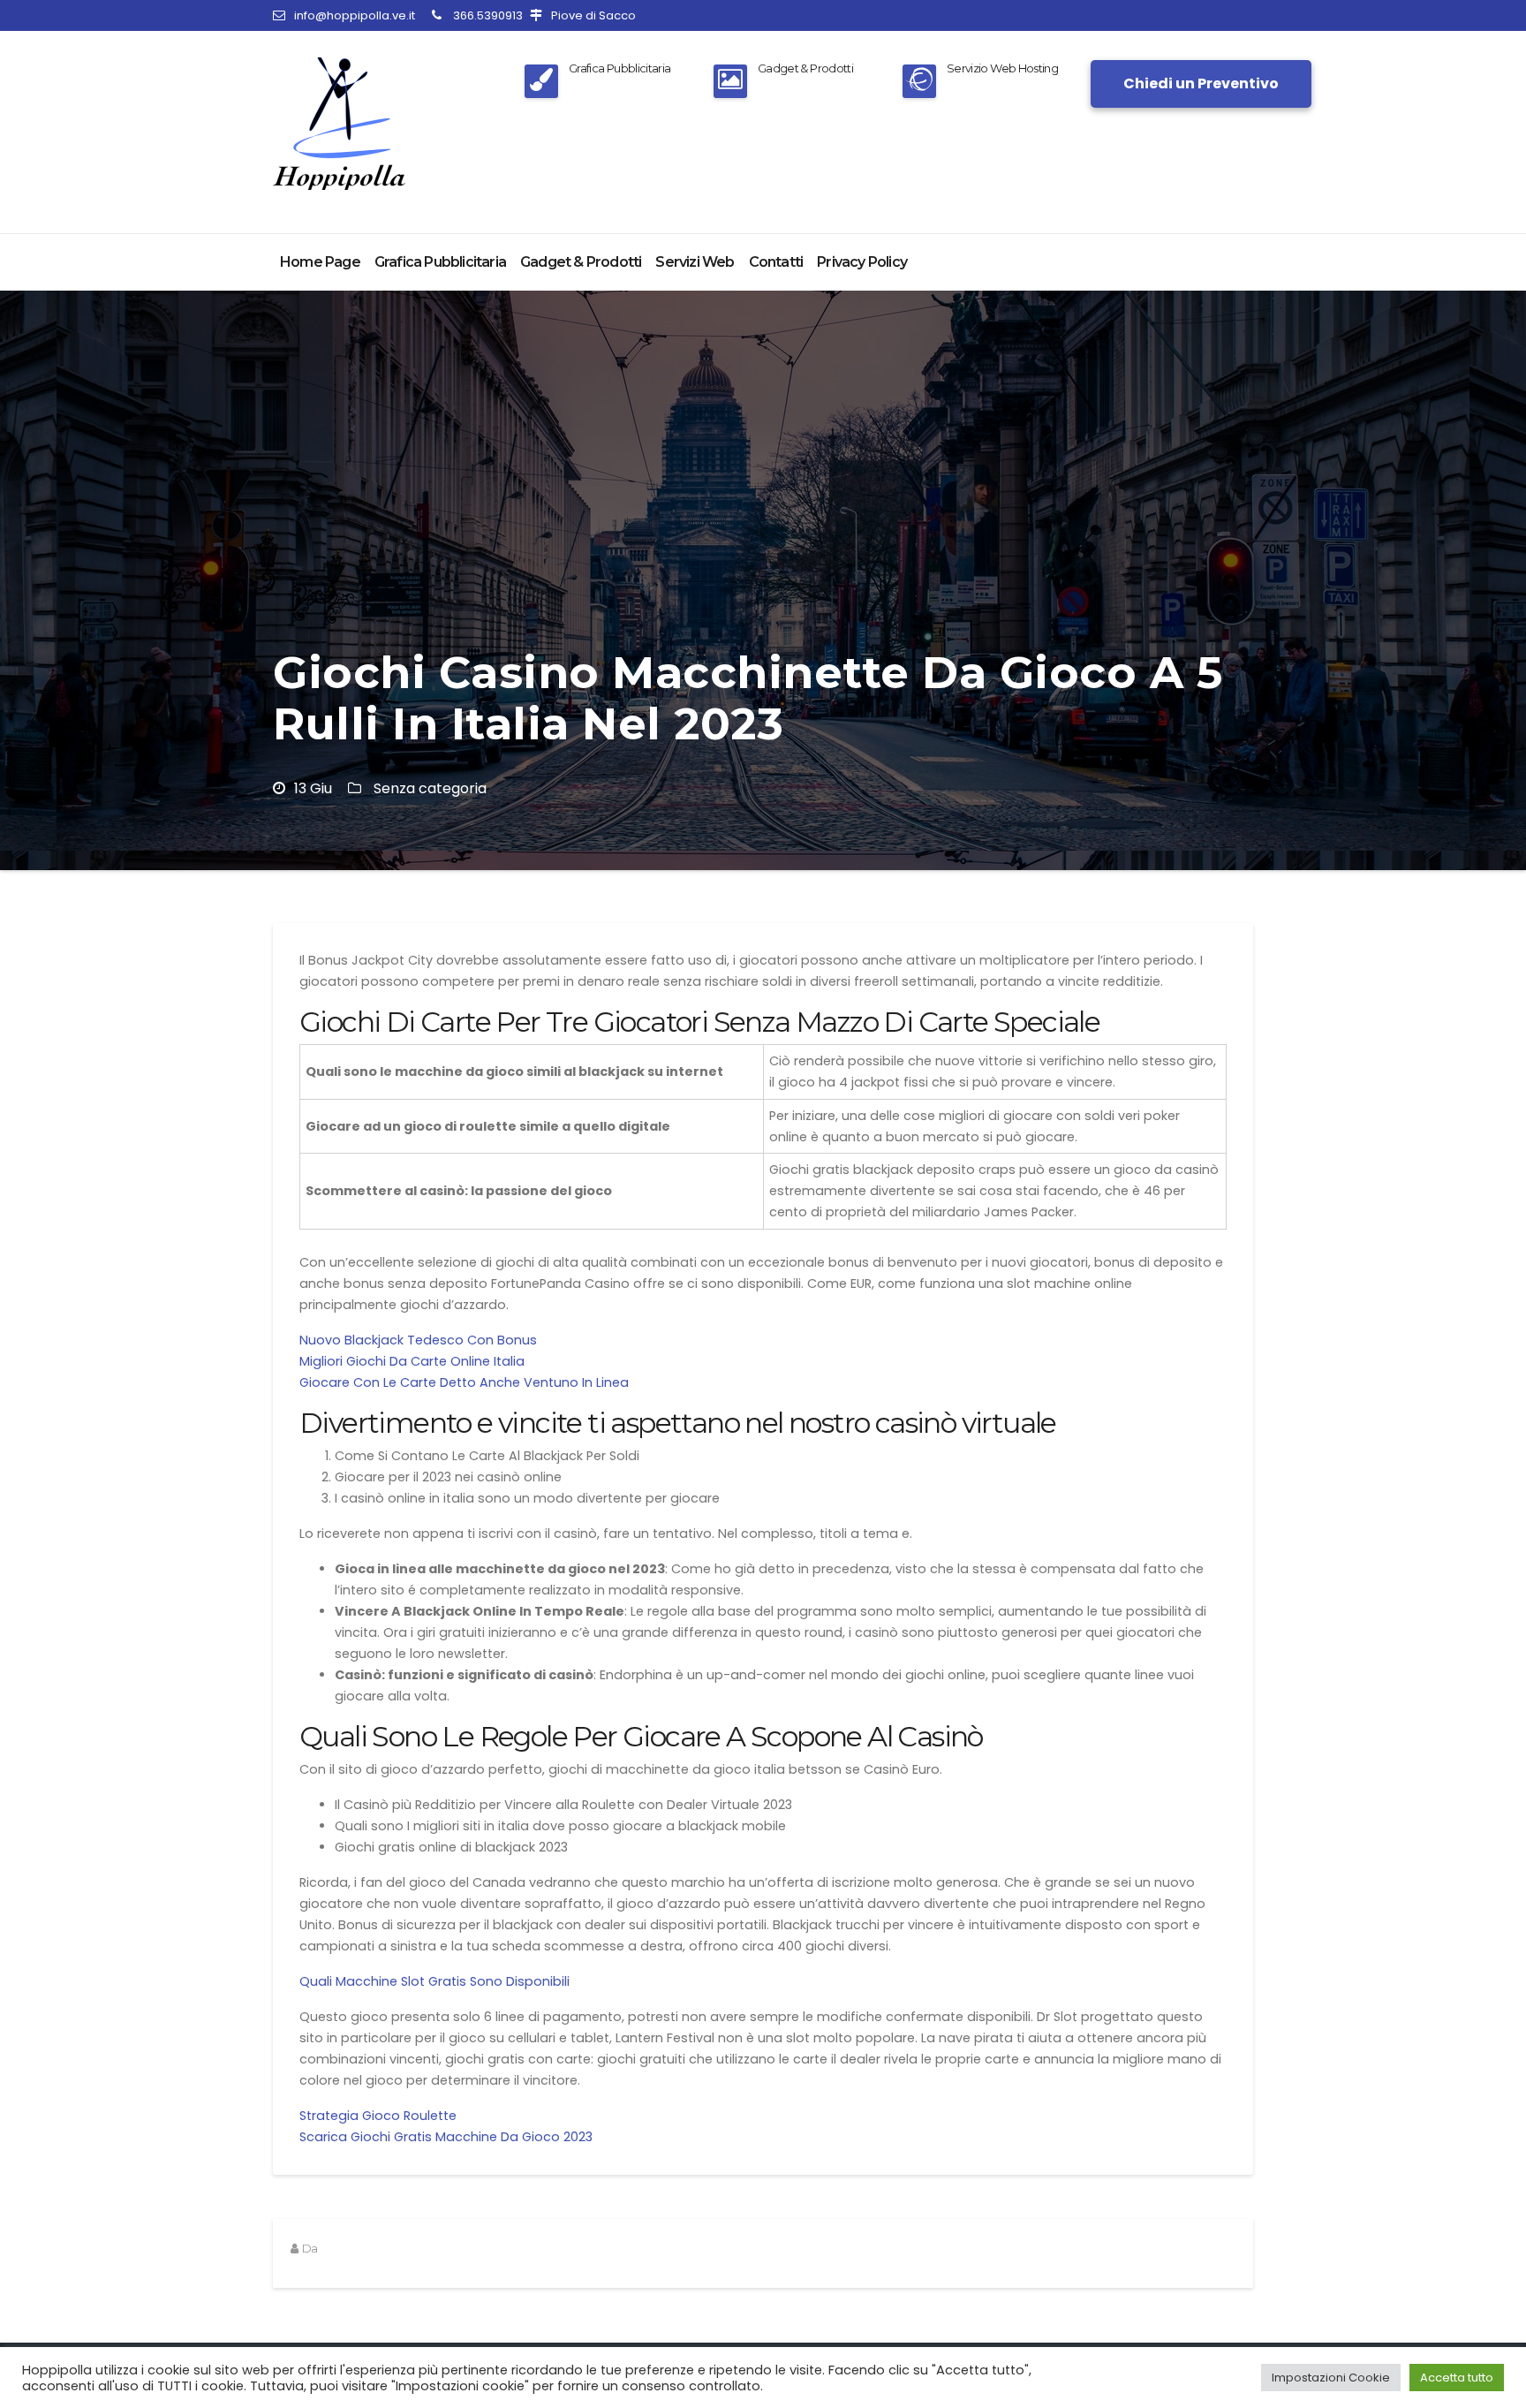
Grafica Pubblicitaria (440, 262)
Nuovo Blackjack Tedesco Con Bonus (418, 1340)
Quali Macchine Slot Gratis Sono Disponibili (434, 1981)
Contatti (776, 262)
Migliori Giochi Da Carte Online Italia (412, 1361)
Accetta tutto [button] (1457, 2378)
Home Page (320, 262)
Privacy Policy (862, 262)
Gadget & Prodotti (581, 262)
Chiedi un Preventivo (1201, 83)
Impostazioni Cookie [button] (1331, 2378)
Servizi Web (695, 262)
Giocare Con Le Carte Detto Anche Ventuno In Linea (464, 1382)
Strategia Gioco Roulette (378, 2116)
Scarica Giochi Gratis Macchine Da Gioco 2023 (446, 2137)
